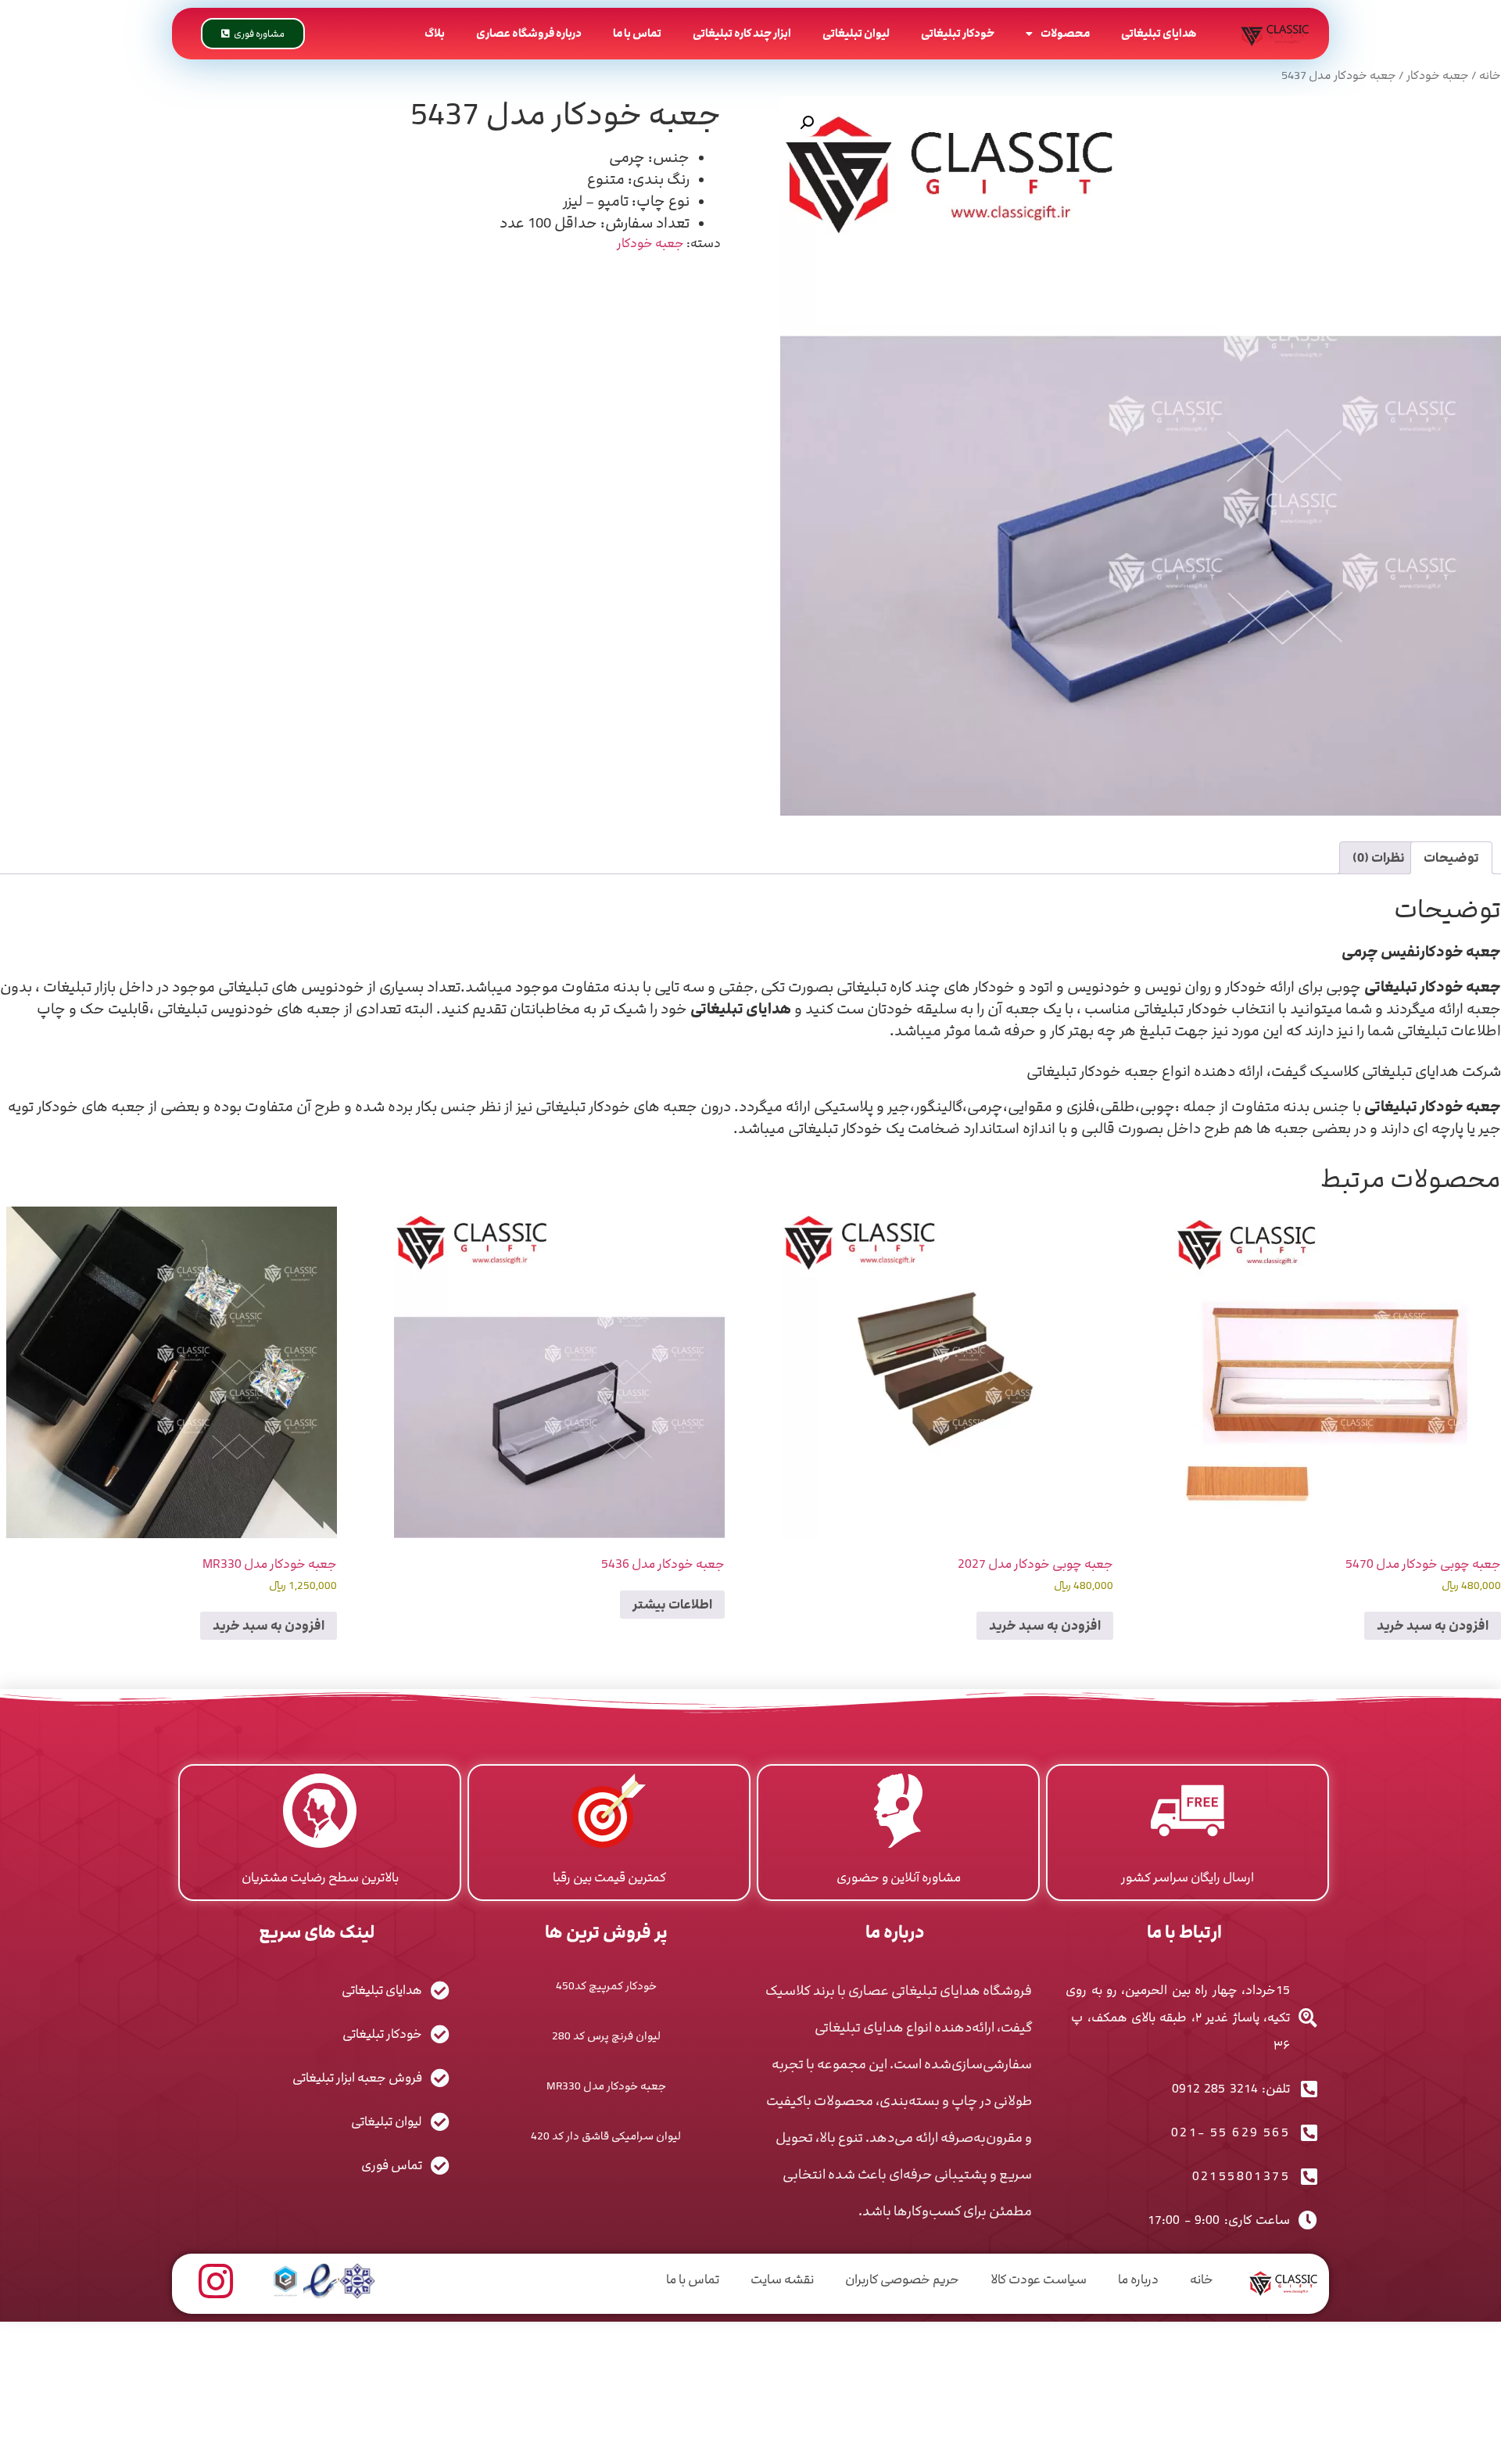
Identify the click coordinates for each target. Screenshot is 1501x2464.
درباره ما (1138, 2279)
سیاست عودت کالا (1039, 2279)
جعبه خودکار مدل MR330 (606, 2086)
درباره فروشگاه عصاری (529, 33)
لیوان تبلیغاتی (856, 33)
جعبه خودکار (1438, 76)
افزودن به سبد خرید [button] (1433, 1626)
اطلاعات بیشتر (672, 1605)
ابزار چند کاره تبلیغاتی (742, 33)
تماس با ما (637, 33)
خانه (1490, 76)
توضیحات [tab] (1451, 858)
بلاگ (435, 33)
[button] (807, 123)
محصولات (1065, 33)
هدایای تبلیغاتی (1159, 33)
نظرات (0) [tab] (1379, 858)
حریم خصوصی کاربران (902, 2279)
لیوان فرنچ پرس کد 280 (606, 2036)
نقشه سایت (782, 2279)
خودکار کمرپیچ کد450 (606, 1986)
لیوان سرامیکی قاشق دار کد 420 (606, 2136)
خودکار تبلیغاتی (958, 33)
